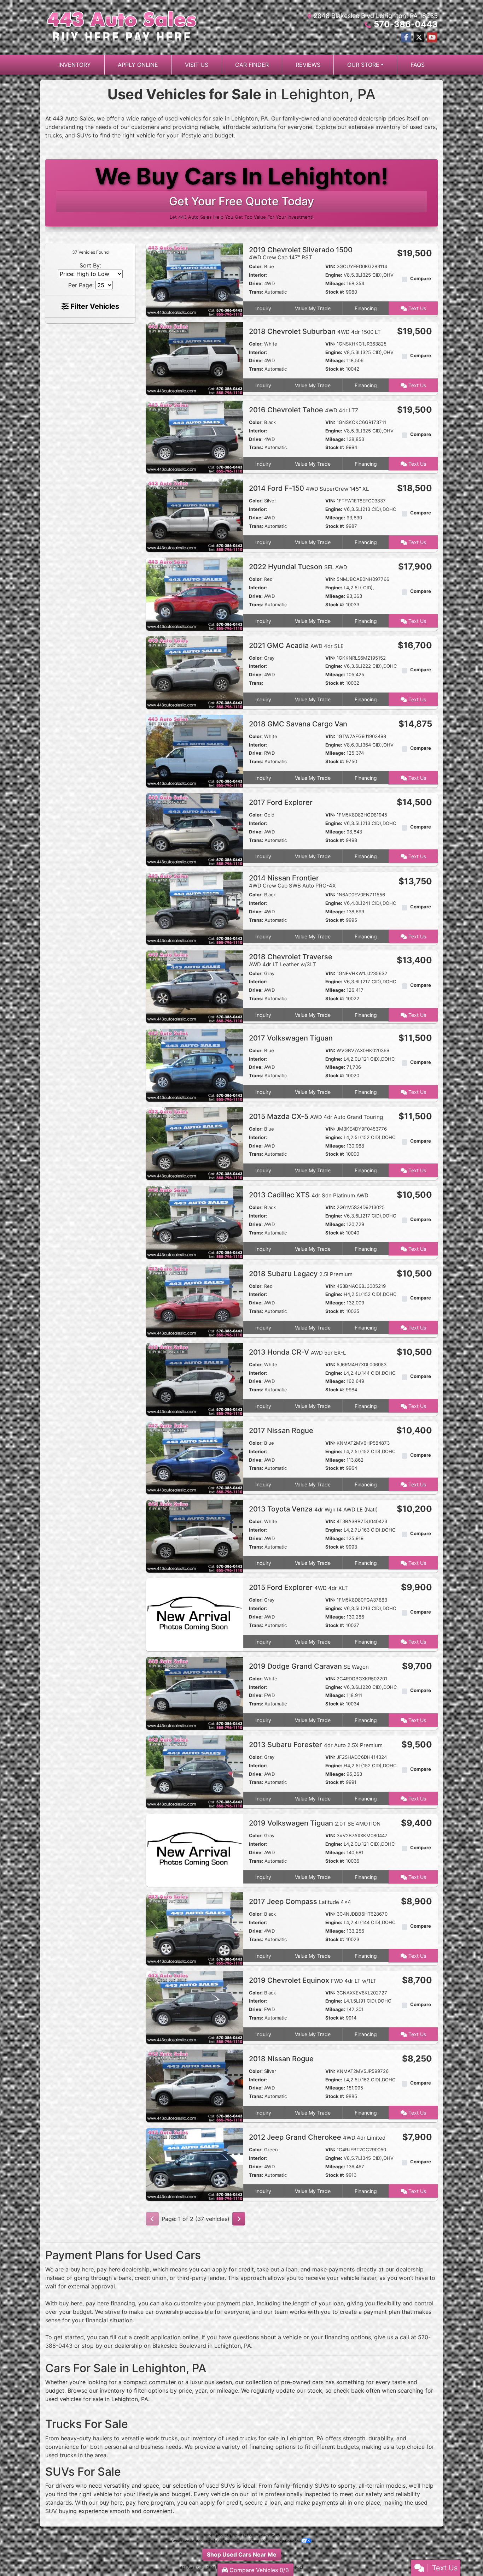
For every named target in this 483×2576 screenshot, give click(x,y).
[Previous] (152, 2219)
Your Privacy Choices (281, 2541)
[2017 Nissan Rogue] (195, 1457)
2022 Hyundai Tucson (298, 567)
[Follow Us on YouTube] (432, 37)
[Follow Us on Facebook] (406, 37)
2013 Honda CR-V (297, 1352)
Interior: (258, 275)
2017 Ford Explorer (282, 802)
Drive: (256, 283)
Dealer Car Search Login (192, 2541)
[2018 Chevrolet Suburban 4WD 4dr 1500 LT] (195, 358)
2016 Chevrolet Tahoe (304, 410)
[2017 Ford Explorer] (195, 829)
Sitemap (252, 2541)
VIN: (330, 266)
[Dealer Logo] (122, 27)
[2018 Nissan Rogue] (195, 2085)
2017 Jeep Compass (300, 1902)
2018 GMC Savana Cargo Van (299, 724)
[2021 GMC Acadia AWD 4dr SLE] (195, 672)
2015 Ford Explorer (298, 1587)
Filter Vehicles (94, 306)
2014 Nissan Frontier (292, 881)
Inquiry (263, 308)
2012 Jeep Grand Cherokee (317, 2137)
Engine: (334, 275)
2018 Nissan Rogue (282, 2059)
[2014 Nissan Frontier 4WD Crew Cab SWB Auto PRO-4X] (195, 908)
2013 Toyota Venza (313, 1509)
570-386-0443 (406, 24)
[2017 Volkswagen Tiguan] (195, 1065)
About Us (223, 2535)
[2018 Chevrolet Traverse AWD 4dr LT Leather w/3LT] (195, 986)
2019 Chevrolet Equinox (313, 1980)
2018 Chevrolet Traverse (291, 960)
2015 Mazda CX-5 (316, 1116)
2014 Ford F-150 (309, 488)
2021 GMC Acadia (296, 646)
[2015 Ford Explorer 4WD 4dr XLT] (195, 1614)
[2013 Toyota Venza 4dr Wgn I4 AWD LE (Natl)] (195, 1536)
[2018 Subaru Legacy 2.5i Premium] (195, 1300)
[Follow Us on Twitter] (419, 37)
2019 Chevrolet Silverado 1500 (301, 253)
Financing (366, 308)
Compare (421, 278)
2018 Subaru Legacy (301, 1274)
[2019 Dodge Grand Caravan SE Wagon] (195, 1693)
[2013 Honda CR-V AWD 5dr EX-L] (195, 1379)
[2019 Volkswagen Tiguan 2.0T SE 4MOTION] (195, 1850)
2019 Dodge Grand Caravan (309, 1666)
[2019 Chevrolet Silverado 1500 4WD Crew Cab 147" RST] (195, 279)
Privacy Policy (269, 2535)
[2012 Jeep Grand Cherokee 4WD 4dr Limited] (195, 2164)
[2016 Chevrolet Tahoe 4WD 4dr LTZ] (195, 436)
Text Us (417, 308)
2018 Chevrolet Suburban (315, 331)
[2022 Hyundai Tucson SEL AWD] (195, 594)
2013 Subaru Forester (316, 1745)
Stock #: (335, 292)
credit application (157, 2337)
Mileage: (335, 283)
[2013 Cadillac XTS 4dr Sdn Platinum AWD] (195, 1222)
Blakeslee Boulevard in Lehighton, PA (202, 2346)
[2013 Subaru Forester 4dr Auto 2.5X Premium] (195, 1771)
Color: (256, 266)
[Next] (239, 2219)
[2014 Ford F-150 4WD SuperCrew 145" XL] (195, 515)
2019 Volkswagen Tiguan (315, 1823)
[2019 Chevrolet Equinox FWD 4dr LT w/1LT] (195, 2007)
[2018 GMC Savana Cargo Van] (195, 750)
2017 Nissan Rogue (282, 1431)
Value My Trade (313, 308)
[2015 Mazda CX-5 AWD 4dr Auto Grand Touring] (195, 1143)
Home (208, 2535)
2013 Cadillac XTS (309, 1195)
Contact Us (244, 2535)
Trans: (256, 292)
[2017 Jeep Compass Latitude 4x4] (195, 1928)
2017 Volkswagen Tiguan (292, 1038)
